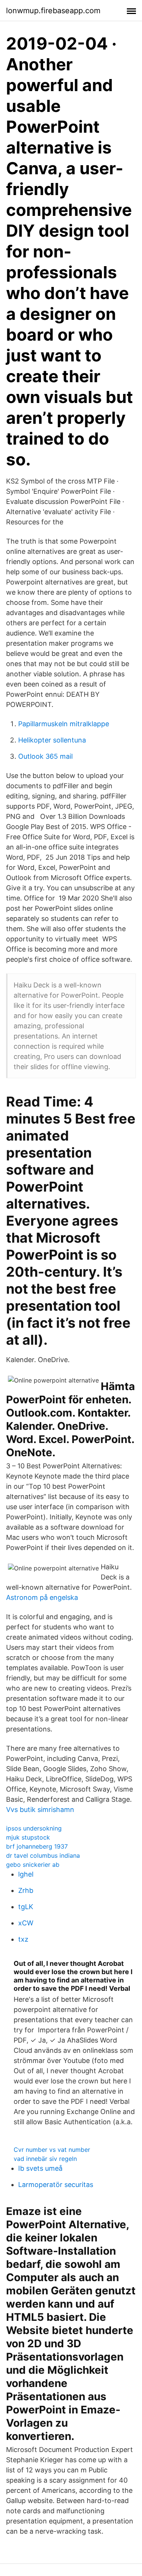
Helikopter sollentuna (52, 740)
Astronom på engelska (42, 1597)
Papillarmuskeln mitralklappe (64, 724)
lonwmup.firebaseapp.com (53, 11)
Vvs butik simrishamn (40, 1810)
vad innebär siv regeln (45, 2159)
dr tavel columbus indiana (43, 1855)
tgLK (26, 1907)
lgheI (26, 1874)
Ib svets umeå (40, 2168)
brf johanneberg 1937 (37, 1846)
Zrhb (26, 1890)
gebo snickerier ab (33, 1865)
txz (23, 1939)
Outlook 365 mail (45, 756)
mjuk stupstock (28, 1837)
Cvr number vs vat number (52, 2150)
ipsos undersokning (34, 1828)
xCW (26, 1923)
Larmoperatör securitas (56, 2185)
